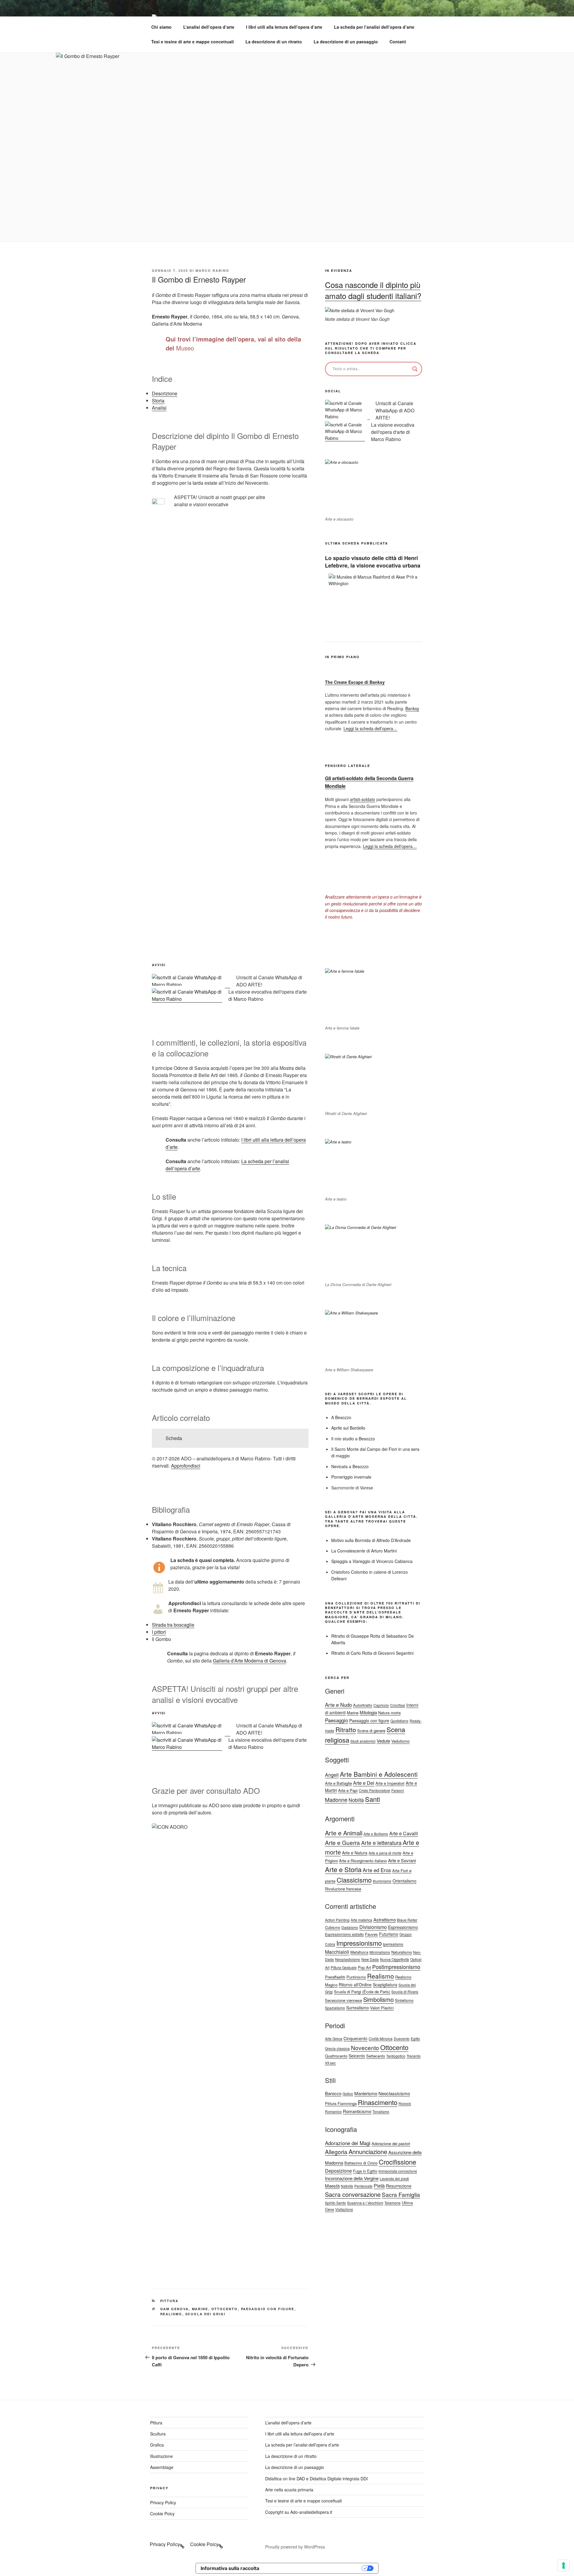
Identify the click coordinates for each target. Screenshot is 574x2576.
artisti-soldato (362, 799)
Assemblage (162, 2467)
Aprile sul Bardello (348, 1428)
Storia (158, 401)
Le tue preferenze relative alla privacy (313, 2568)
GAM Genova (175, 2309)
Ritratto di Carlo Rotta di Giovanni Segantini (372, 1653)
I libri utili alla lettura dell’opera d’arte (284, 27)
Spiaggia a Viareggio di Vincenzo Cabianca (372, 1561)
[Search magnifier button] (415, 369)
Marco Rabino (212, 270)
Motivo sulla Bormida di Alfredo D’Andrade (371, 1540)
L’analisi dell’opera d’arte (209, 27)
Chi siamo (161, 27)
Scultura (158, 2434)
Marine (200, 2309)
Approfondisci (186, 1466)
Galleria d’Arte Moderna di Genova (249, 1661)
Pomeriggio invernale (351, 1477)
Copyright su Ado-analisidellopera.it (299, 2512)
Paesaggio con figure (268, 2309)
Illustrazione (161, 2456)
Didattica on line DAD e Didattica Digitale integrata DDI (316, 2479)
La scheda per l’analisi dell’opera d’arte (374, 27)
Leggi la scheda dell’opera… (370, 728)
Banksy (412, 708)
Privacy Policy (163, 2502)
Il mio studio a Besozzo (353, 1439)
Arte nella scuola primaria (289, 2490)
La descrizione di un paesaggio (346, 42)
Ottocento (225, 2309)
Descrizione (165, 393)
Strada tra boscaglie (173, 1625)
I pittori (159, 1632)
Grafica (157, 2445)
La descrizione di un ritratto (274, 42)
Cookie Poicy (162, 2514)
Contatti (398, 42)
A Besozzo (341, 1417)
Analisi (159, 408)
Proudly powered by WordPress (295, 2547)
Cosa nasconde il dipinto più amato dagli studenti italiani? (373, 290)
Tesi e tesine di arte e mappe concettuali (193, 42)
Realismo (171, 2314)
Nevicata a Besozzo (350, 1466)
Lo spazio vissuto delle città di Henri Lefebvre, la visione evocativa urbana (373, 562)
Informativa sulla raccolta (230, 2568)
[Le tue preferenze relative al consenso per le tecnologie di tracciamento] (564, 2566)
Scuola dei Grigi (206, 2314)
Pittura (170, 2301)
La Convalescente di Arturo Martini (364, 1551)
